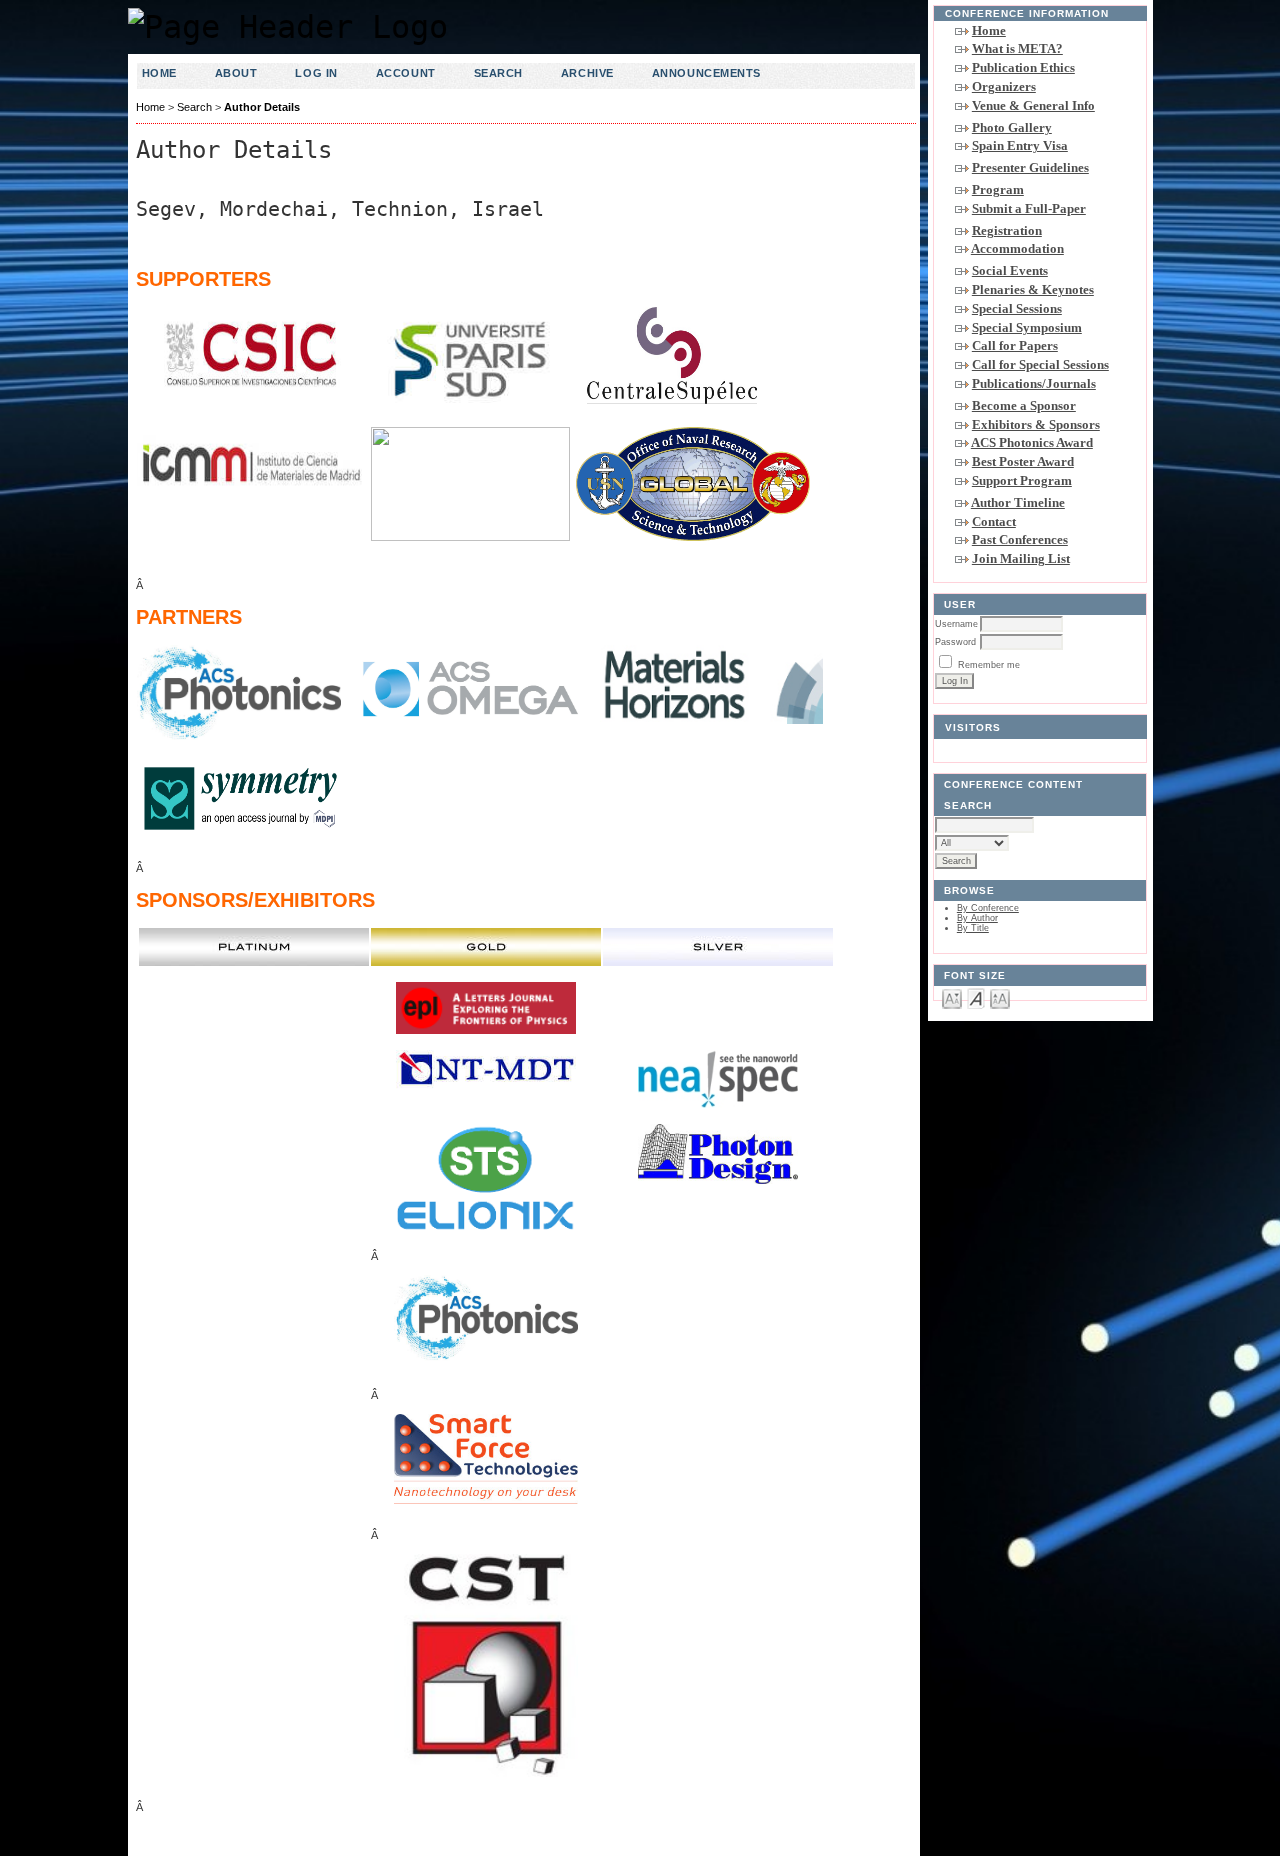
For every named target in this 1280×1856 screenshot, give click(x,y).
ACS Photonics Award (1032, 442)
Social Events (1010, 270)
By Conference (988, 908)
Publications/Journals (1034, 383)
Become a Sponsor (1024, 405)
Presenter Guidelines (1030, 167)
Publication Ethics (1023, 67)
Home (989, 30)
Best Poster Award (1023, 461)
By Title (973, 928)
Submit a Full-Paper (1029, 208)
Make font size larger (1000, 997)
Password (955, 642)
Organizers (1004, 86)
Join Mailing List (1021, 558)
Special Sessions (1017, 308)
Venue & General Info (1033, 105)
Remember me (989, 665)
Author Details (262, 107)
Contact (994, 521)
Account (406, 73)
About (236, 73)
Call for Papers (1015, 345)
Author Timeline (1018, 502)
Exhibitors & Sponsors (1036, 424)
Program (998, 189)
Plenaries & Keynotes (1033, 289)
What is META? (1017, 48)
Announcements (706, 73)
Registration (1007, 230)
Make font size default (976, 997)
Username (956, 624)
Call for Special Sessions (1040, 364)
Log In (316, 73)
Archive (587, 73)
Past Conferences (1020, 539)
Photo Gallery (1012, 127)
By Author (977, 918)
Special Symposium (1027, 327)
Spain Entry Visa (1020, 145)
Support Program (1022, 480)
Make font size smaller (952, 997)
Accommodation (1017, 248)
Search (498, 73)
